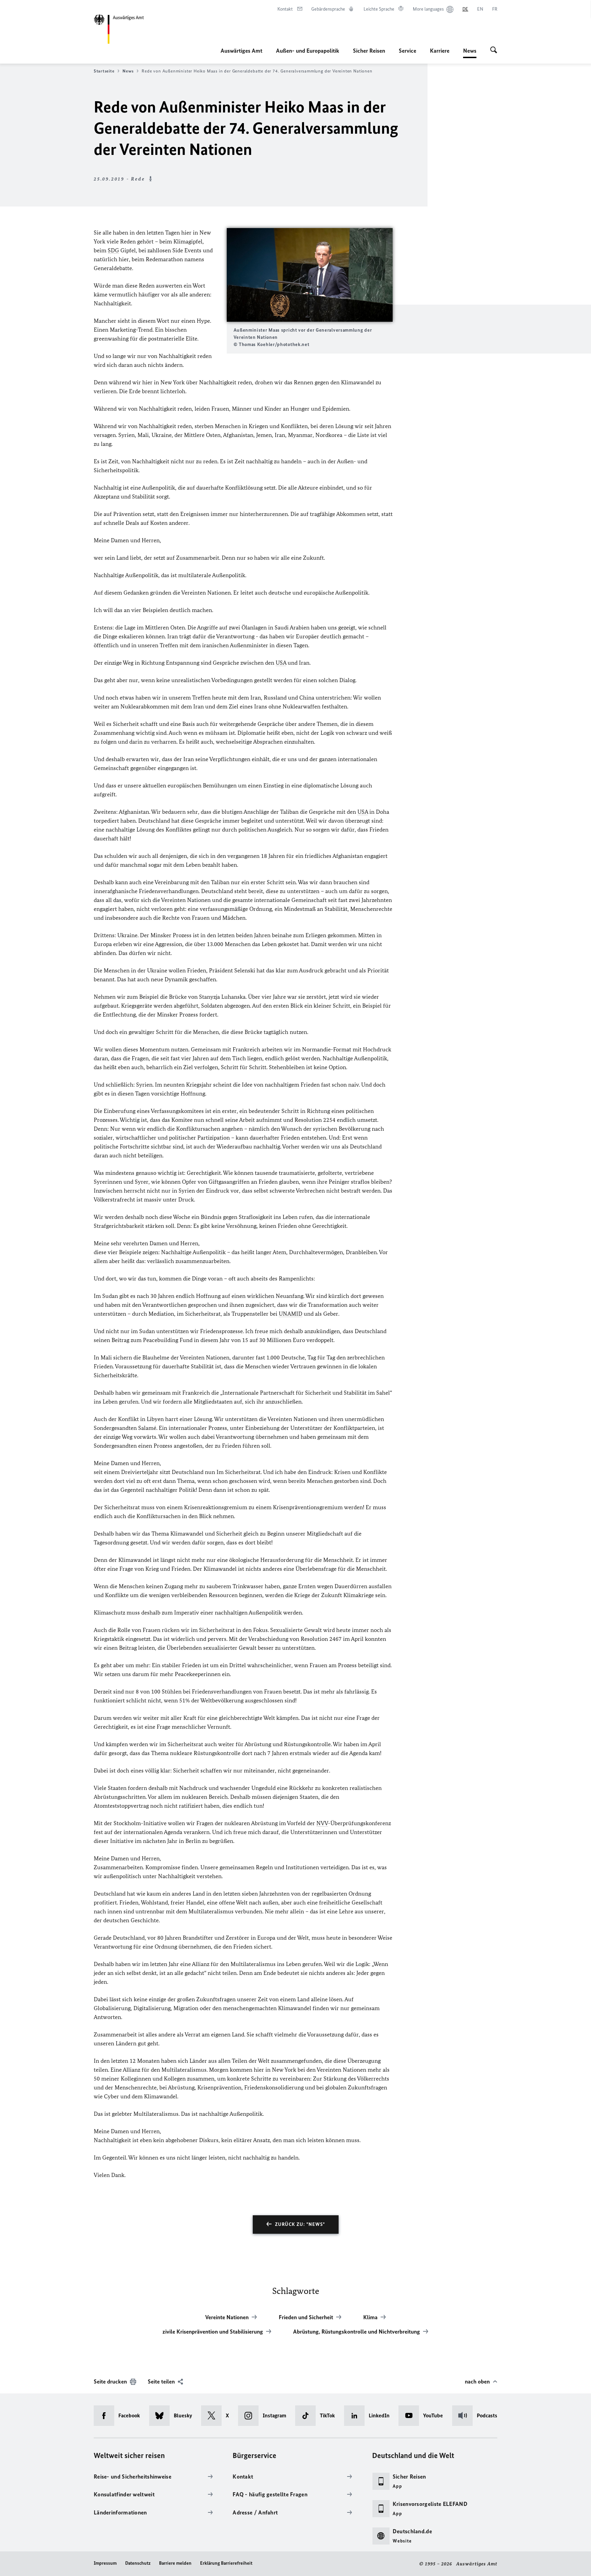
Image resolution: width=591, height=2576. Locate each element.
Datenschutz (138, 2563)
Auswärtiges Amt (241, 51)
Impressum (105, 2563)
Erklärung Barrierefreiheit (226, 2563)
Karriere (440, 51)
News (470, 53)
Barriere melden (175, 2563)
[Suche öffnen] (494, 51)
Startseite (104, 71)
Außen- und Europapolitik (308, 51)
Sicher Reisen (369, 51)
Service (408, 51)
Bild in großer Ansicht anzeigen (310, 275)
